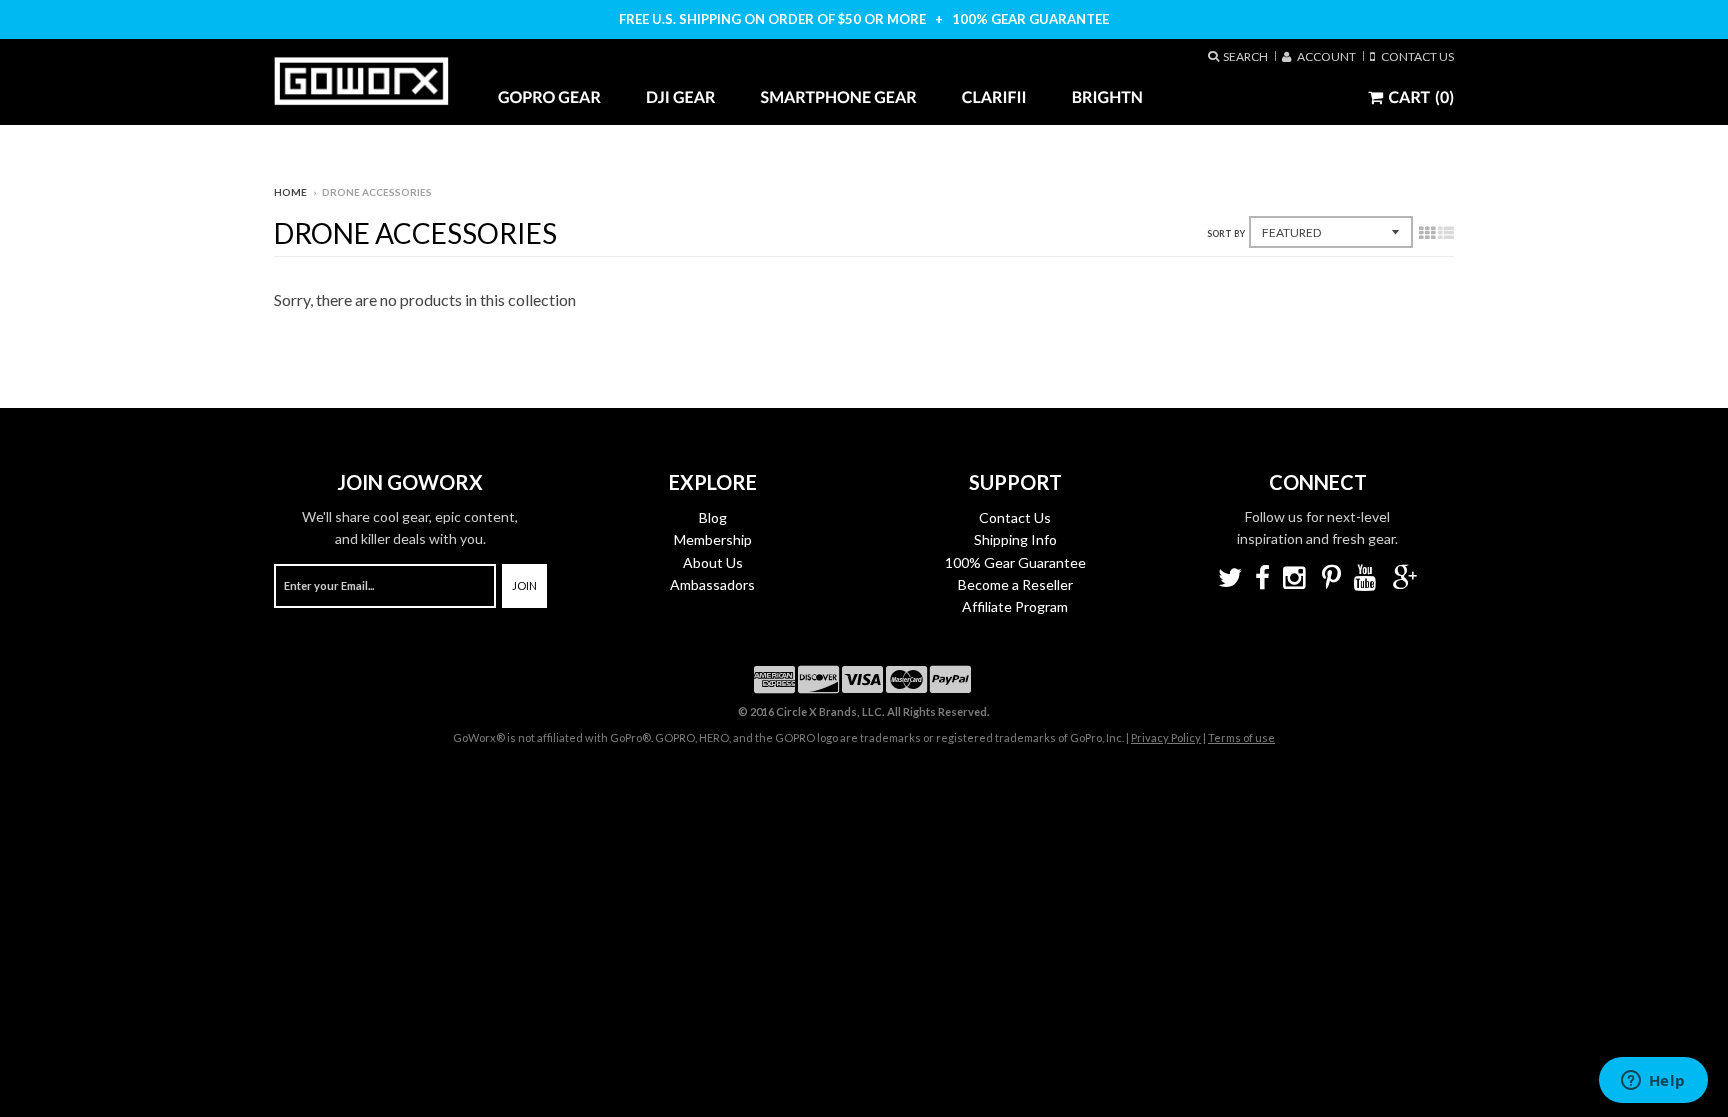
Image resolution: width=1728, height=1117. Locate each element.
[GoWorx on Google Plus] (1405, 579)
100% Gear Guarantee (1015, 562)
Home (290, 192)
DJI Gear (681, 97)
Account (1323, 56)
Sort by (1226, 233)
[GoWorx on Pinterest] (1331, 579)
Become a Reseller (1015, 584)
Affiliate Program (1015, 606)
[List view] (1446, 234)
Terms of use (1241, 737)
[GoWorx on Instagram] (1296, 579)
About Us (713, 562)
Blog (713, 517)
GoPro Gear (549, 97)
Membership (713, 539)
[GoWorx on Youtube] (1367, 579)
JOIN (524, 585)
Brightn (1107, 97)
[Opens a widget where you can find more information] (1653, 1082)
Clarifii (994, 97)
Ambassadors (712, 584)
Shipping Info (1015, 539)
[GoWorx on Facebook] (1262, 579)
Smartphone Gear (839, 97)
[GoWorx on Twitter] (1230, 579)
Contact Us (1414, 56)
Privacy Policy (1166, 737)
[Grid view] (1427, 234)
